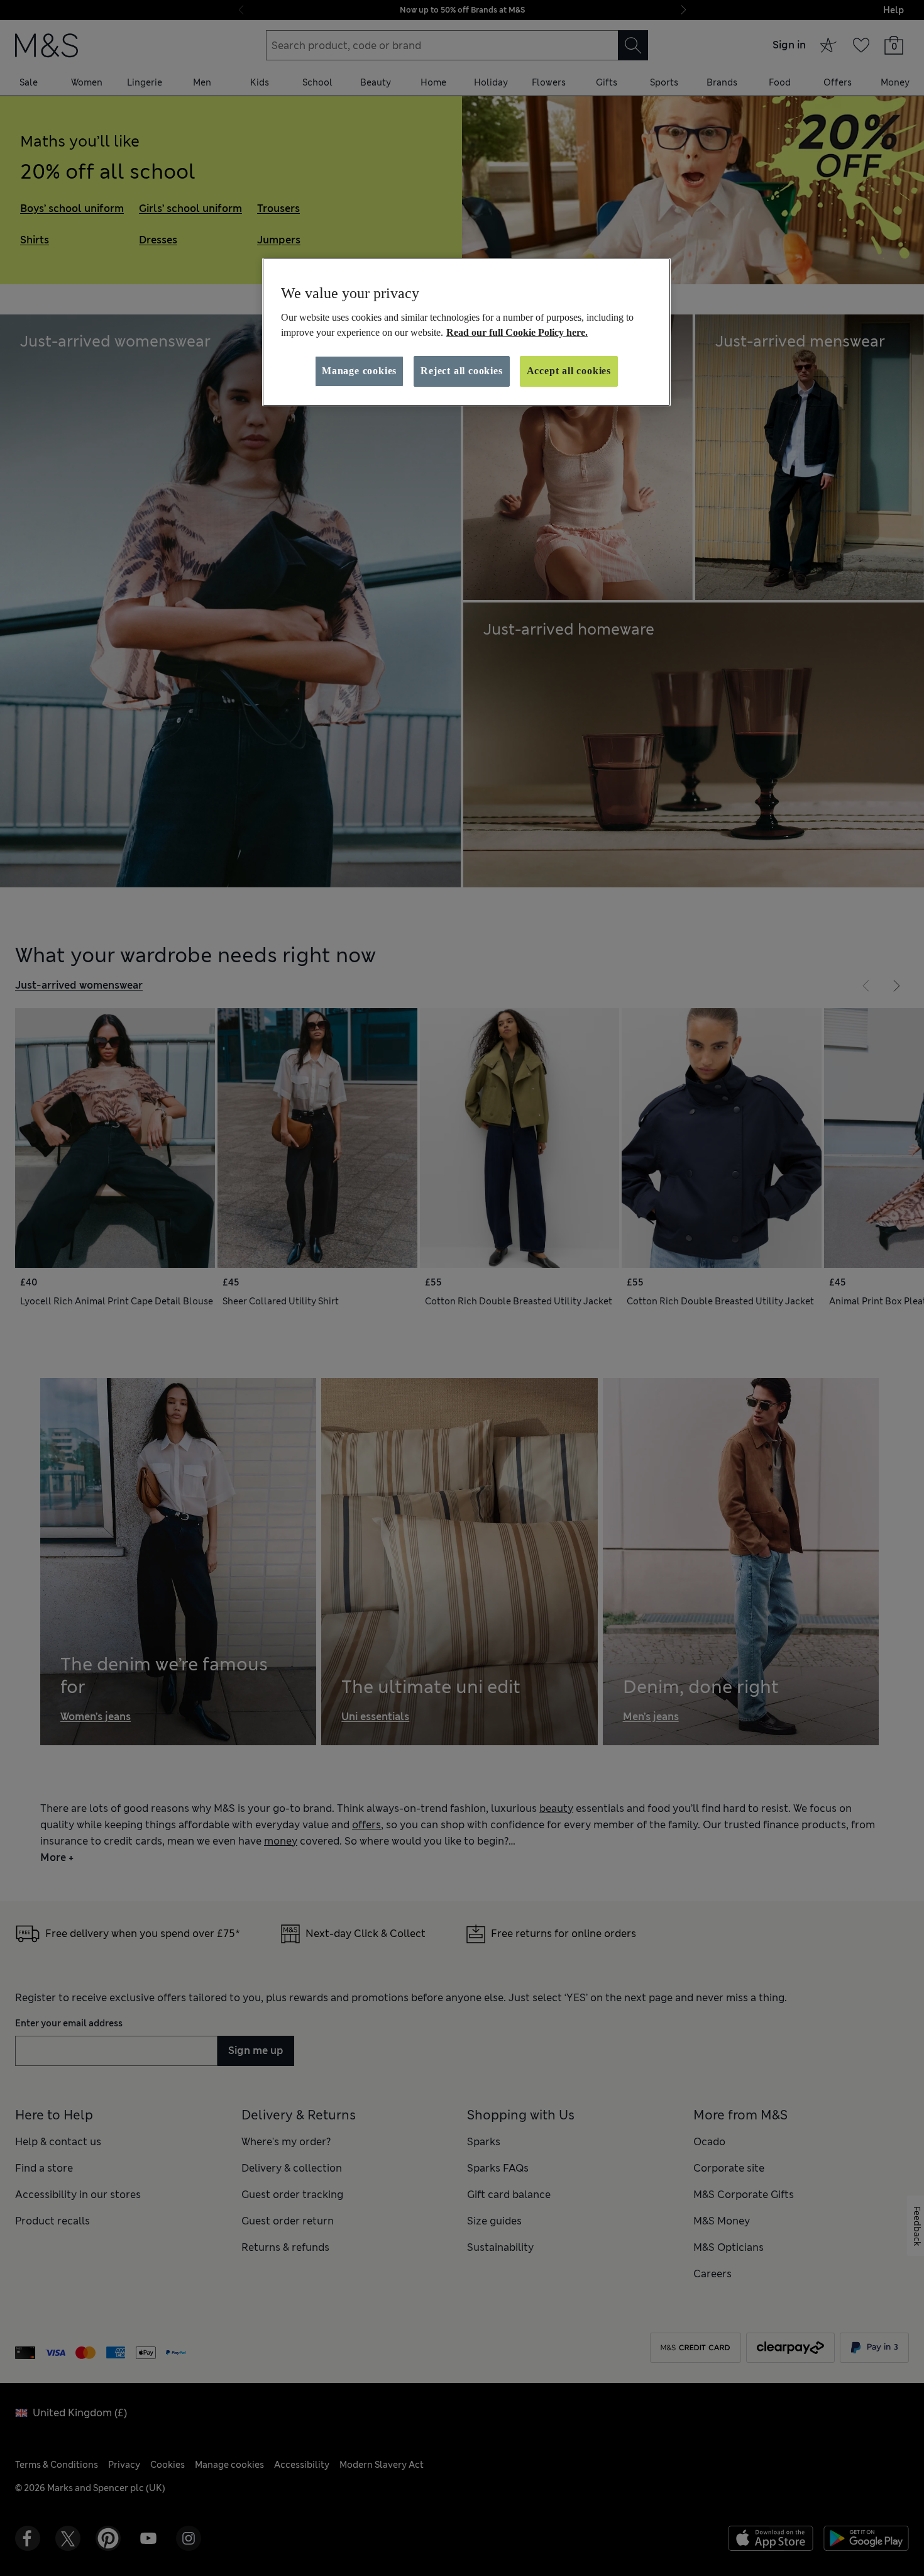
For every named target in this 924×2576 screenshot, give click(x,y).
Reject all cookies (461, 371)
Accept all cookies (569, 371)
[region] (466, 332)
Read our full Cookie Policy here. (517, 332)
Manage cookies (359, 371)
